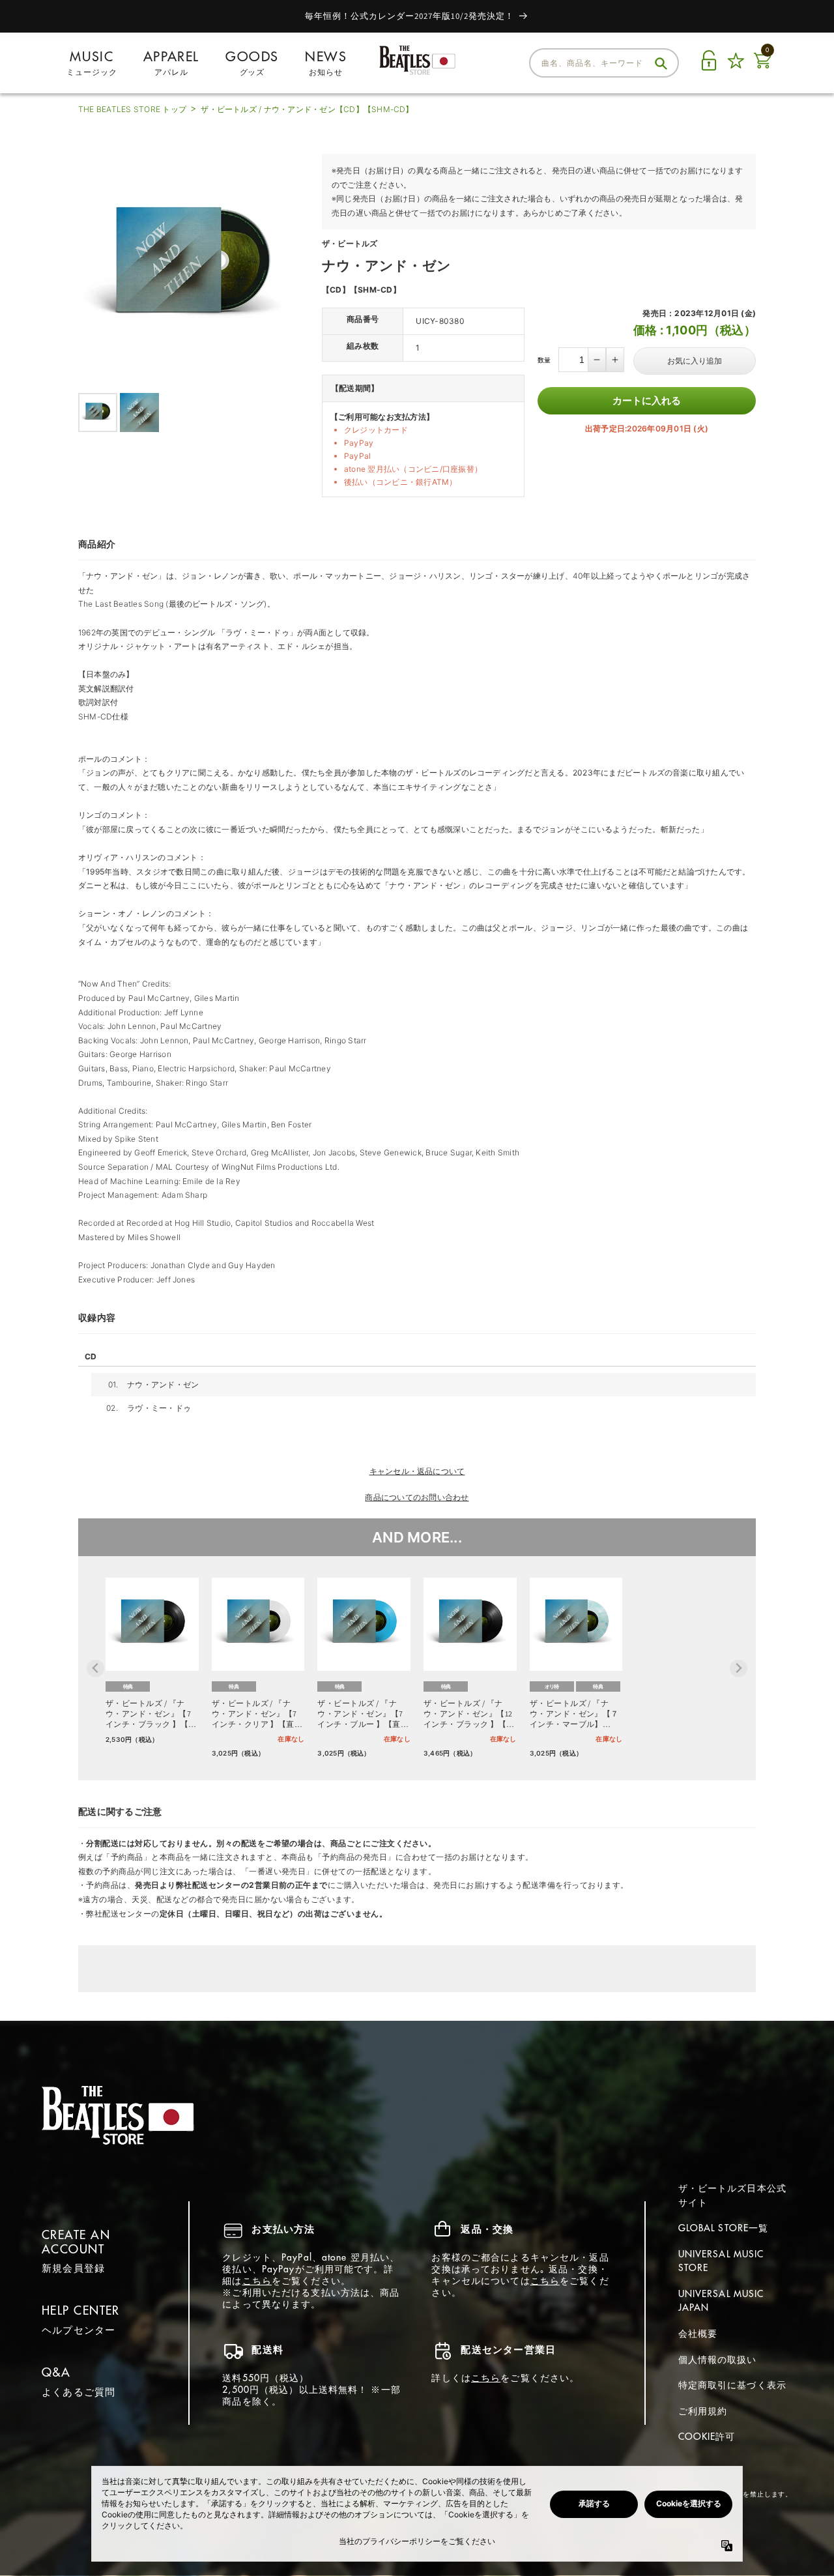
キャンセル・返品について (417, 1471)
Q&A (56, 2372)
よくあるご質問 (79, 2392)
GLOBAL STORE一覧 (724, 2228)
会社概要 (698, 2334)
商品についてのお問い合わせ (417, 1497)
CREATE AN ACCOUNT (76, 2242)
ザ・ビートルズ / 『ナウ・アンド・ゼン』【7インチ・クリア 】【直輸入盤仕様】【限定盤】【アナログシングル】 (257, 1714)
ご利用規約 (703, 2411)
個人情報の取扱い (718, 2360)
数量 (544, 360)
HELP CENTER (81, 2310)
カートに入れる (647, 400)
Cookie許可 (707, 2437)
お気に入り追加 (695, 361)
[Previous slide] (95, 1669)
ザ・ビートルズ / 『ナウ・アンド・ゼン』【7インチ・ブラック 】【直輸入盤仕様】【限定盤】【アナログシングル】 (151, 1714)
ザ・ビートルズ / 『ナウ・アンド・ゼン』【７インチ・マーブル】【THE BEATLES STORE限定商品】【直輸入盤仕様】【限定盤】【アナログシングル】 (574, 1714)
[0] (762, 68)
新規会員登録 (73, 2268)
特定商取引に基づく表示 (732, 2385)
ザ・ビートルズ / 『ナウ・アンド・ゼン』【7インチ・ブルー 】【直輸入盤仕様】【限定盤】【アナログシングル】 (363, 1714)
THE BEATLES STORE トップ (132, 109)
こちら (257, 2281)
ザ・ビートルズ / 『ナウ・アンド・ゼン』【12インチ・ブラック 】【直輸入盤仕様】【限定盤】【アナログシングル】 (469, 1714)
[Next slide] (739, 1669)
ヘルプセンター (79, 2330)
